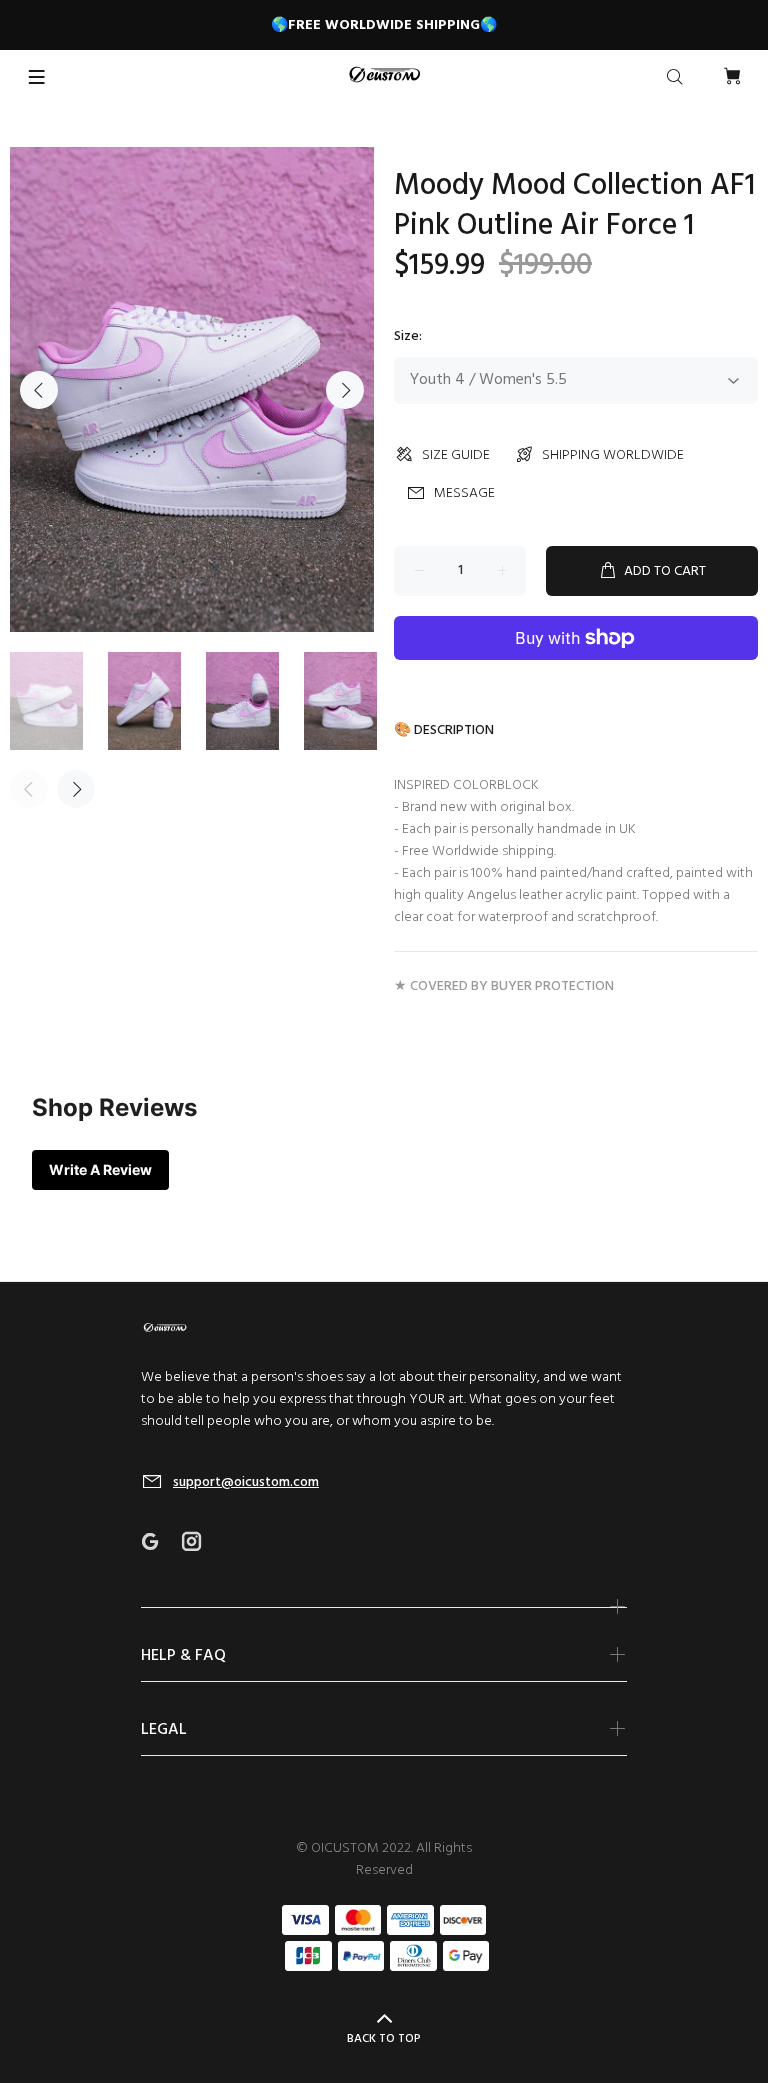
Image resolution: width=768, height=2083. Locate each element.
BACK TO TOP (384, 2039)
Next (345, 390)
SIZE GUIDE (456, 455)
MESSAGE (464, 493)
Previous (39, 390)
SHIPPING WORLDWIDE (613, 455)
